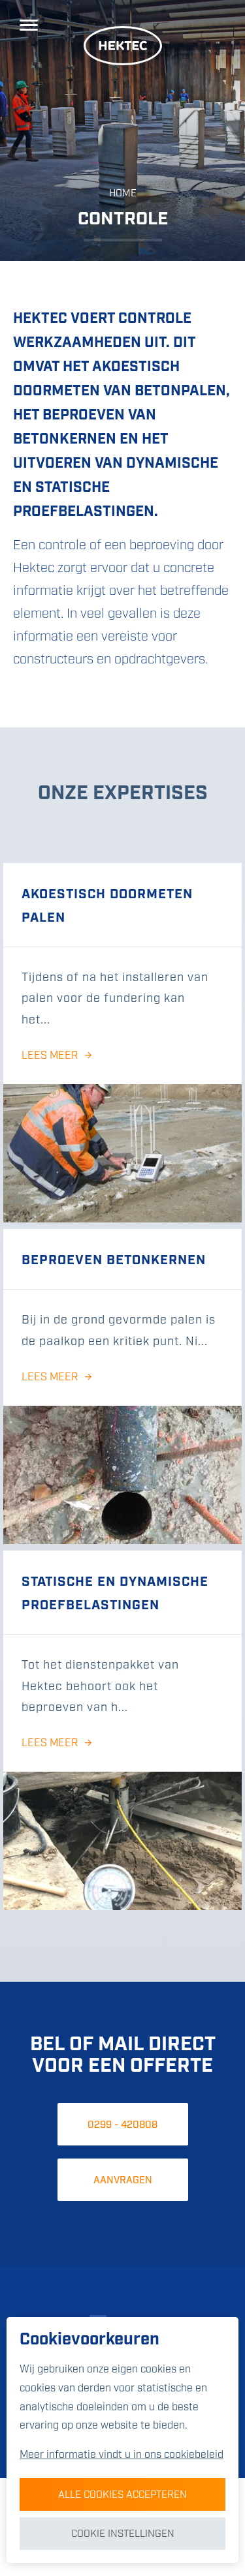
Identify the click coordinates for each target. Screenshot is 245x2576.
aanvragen (123, 2181)
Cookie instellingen (123, 2534)
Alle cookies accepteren (122, 2495)
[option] (122, 130)
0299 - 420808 (122, 2125)
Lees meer (50, 1056)
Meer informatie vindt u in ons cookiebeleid (122, 2455)
